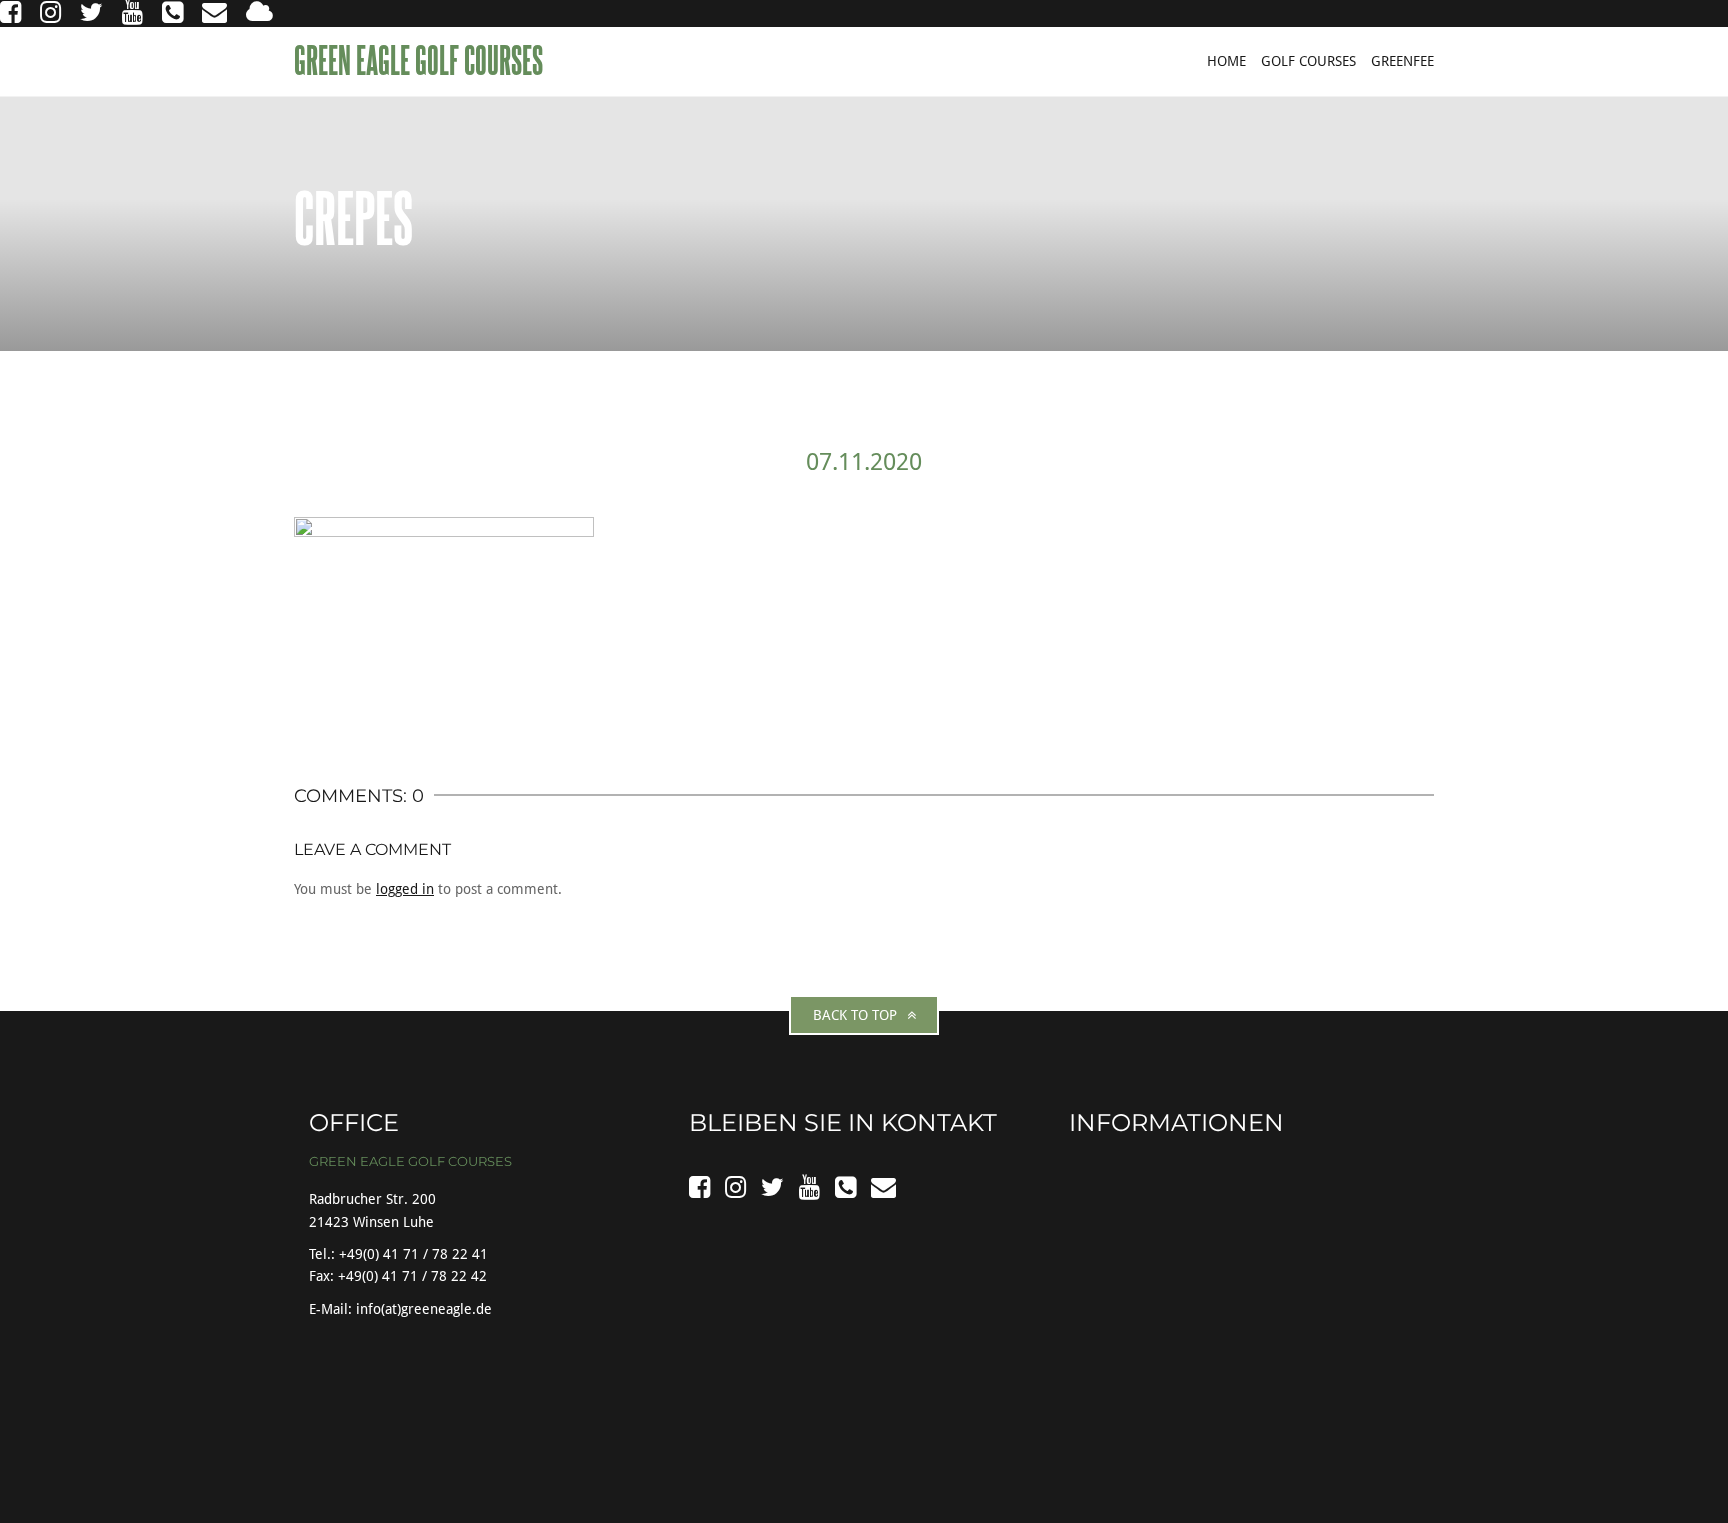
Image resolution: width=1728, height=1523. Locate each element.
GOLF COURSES (1308, 61)
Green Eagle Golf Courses (421, 60)
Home (1226, 61)
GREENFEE (1402, 61)
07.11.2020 (864, 462)
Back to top (855, 1015)
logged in (405, 889)
